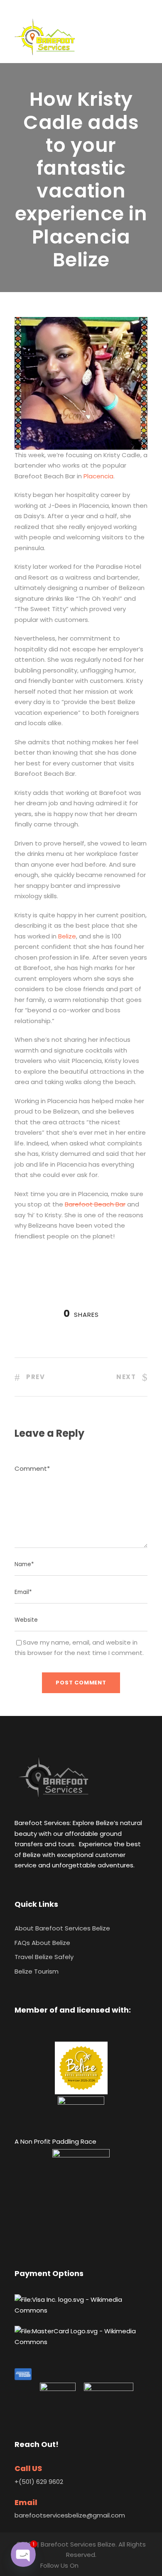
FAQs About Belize (42, 1943)
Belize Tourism (37, 1971)
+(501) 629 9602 (39, 2482)
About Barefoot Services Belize (62, 1928)
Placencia (98, 476)
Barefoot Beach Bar (95, 1204)
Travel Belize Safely (44, 1957)
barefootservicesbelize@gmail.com (70, 2515)
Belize (67, 936)
